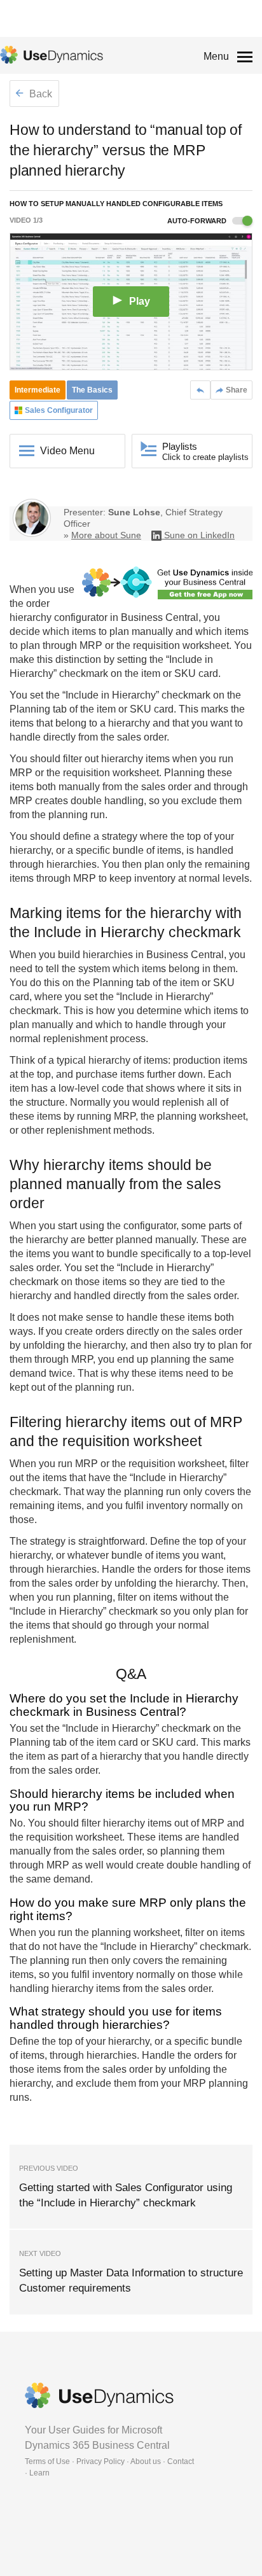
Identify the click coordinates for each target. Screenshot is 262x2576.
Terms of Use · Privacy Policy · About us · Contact (109, 2461)
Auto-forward (198, 221)
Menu (216, 56)
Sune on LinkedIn (199, 535)
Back (39, 94)
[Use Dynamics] (52, 55)
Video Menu (67, 451)
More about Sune (106, 535)
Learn (39, 2473)
